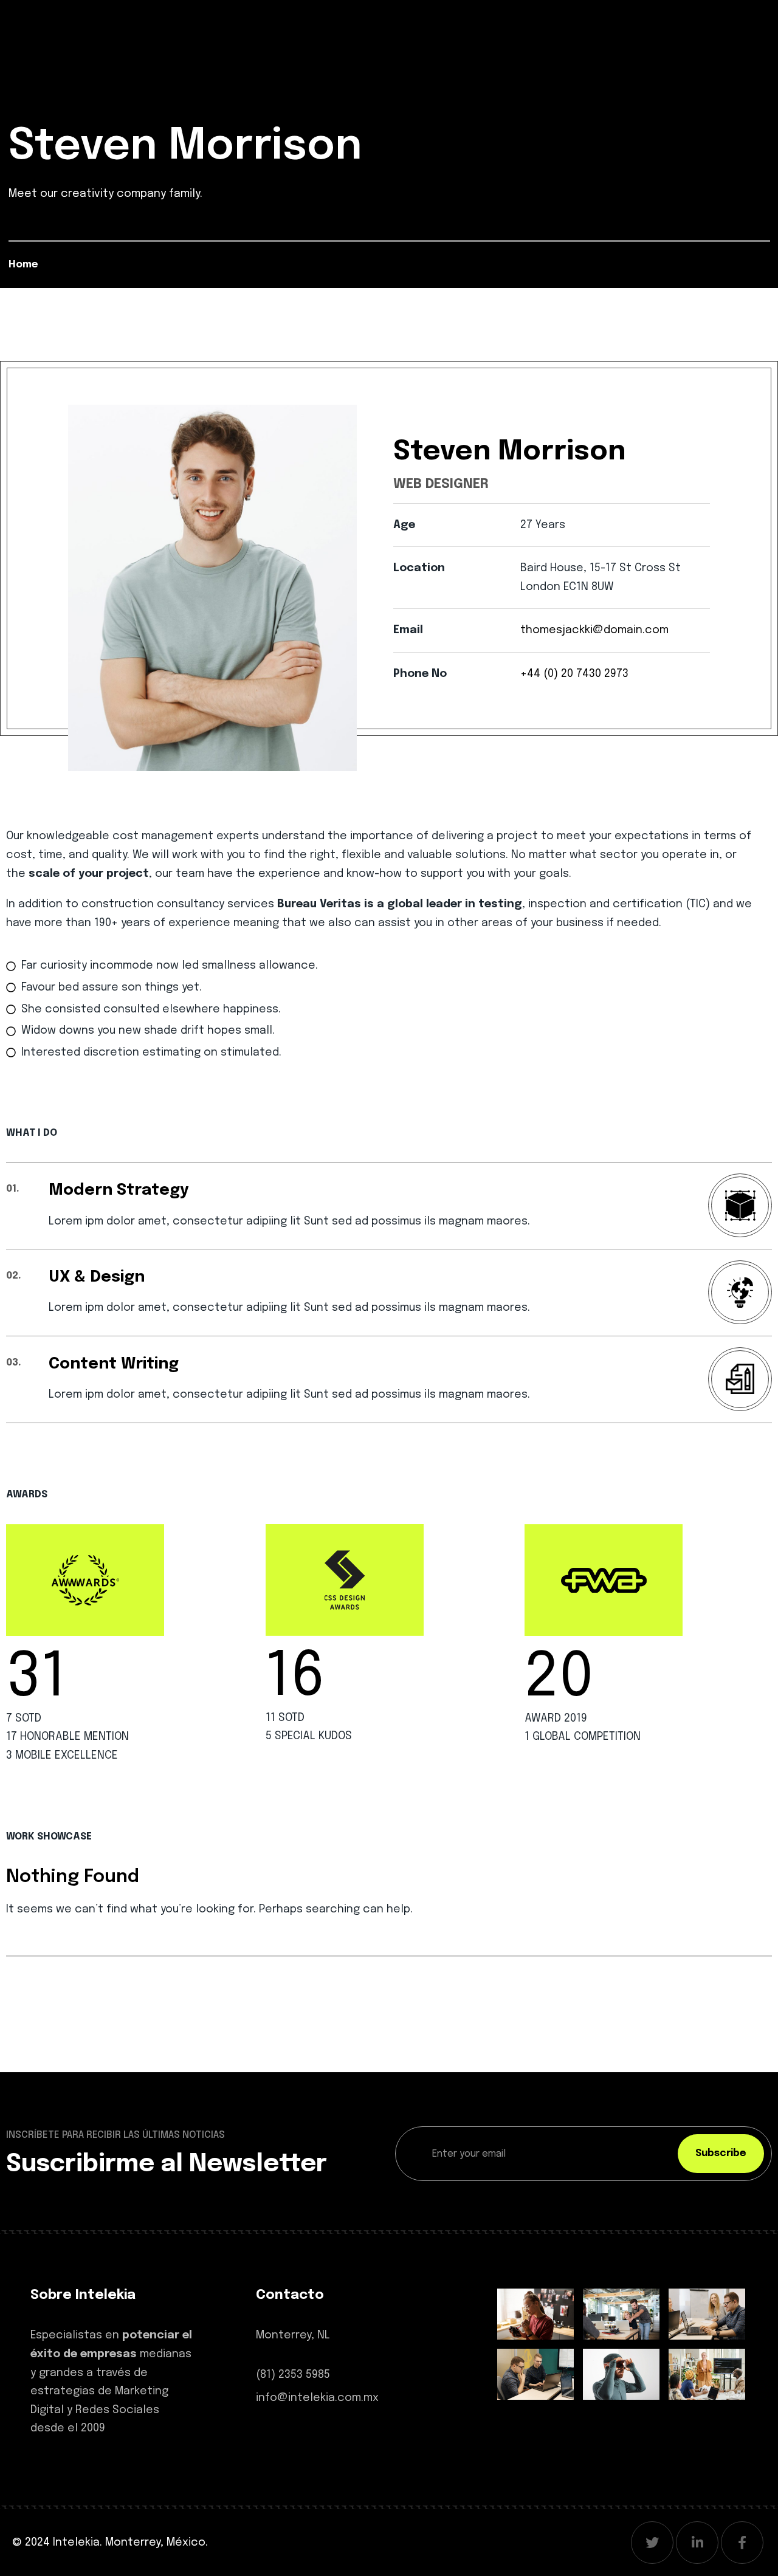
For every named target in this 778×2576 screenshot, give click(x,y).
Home (23, 265)
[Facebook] (742, 2543)
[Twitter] (652, 2543)
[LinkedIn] (697, 2543)
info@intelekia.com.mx (317, 2398)
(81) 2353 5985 (293, 2375)
